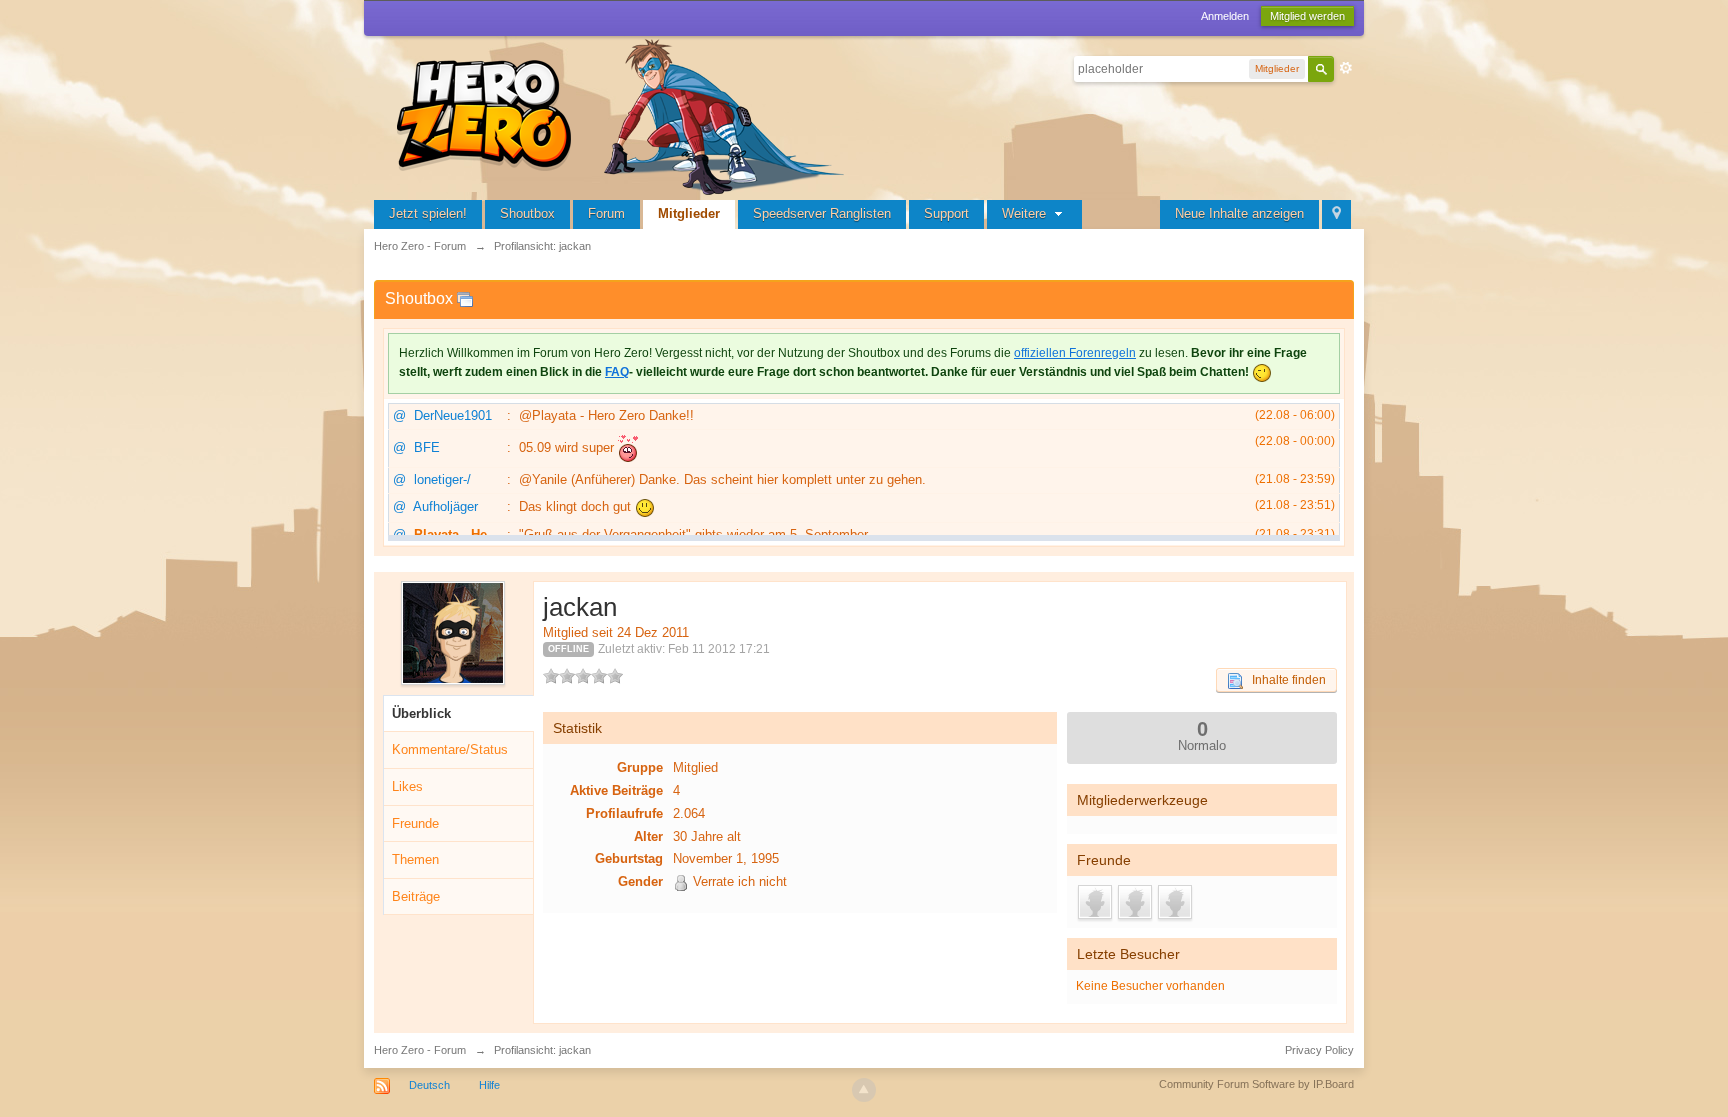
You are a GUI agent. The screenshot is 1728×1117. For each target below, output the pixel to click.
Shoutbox (527, 213)
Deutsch (429, 1085)
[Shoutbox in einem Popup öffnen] (465, 298)
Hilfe (489, 1085)
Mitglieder (689, 213)
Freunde (415, 823)
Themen (415, 859)
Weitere (1026, 213)
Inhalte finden (1284, 680)
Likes (407, 786)
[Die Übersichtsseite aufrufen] (624, 114)
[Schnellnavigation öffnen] (1336, 214)
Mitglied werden (1307, 16)
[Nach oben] (864, 1090)
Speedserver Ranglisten (822, 213)
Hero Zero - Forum (420, 1050)
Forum (606, 213)
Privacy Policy (1319, 1050)
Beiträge (416, 896)
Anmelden (1225, 16)
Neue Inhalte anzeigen (1239, 213)
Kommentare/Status (450, 749)
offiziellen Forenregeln (1075, 353)
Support (946, 213)
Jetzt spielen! (428, 213)
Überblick (421, 713)
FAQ (617, 372)
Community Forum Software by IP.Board (1256, 1084)
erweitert (1346, 68)
